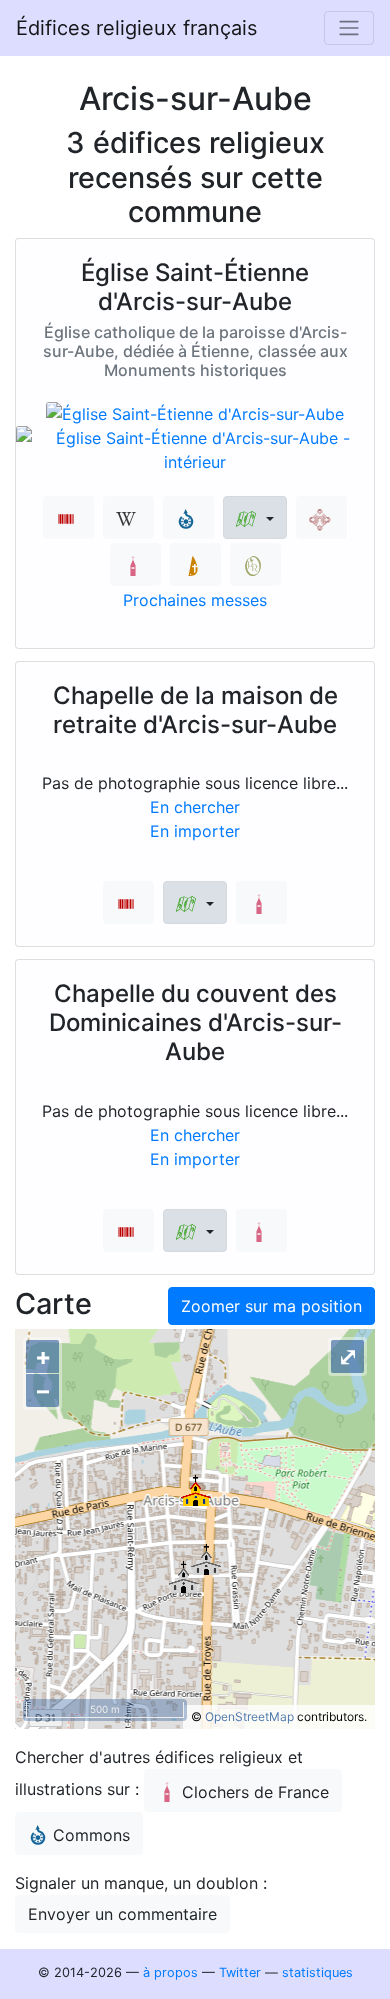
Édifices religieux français (136, 28)
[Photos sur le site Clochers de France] (135, 564)
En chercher (195, 807)
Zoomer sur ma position (271, 1306)
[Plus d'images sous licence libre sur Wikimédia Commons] (188, 517)
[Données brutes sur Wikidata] (68, 517)
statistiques (317, 1972)
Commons (91, 1835)
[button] (254, 517)
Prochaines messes (195, 600)
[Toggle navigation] (349, 28)
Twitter (240, 1972)
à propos (170, 1972)
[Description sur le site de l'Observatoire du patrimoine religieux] (255, 564)
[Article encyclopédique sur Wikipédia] (128, 517)
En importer (195, 831)
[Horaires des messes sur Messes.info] (195, 564)
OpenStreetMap (249, 1716)
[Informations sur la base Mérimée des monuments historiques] (321, 517)
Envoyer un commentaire (122, 1914)
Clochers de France (255, 1792)
